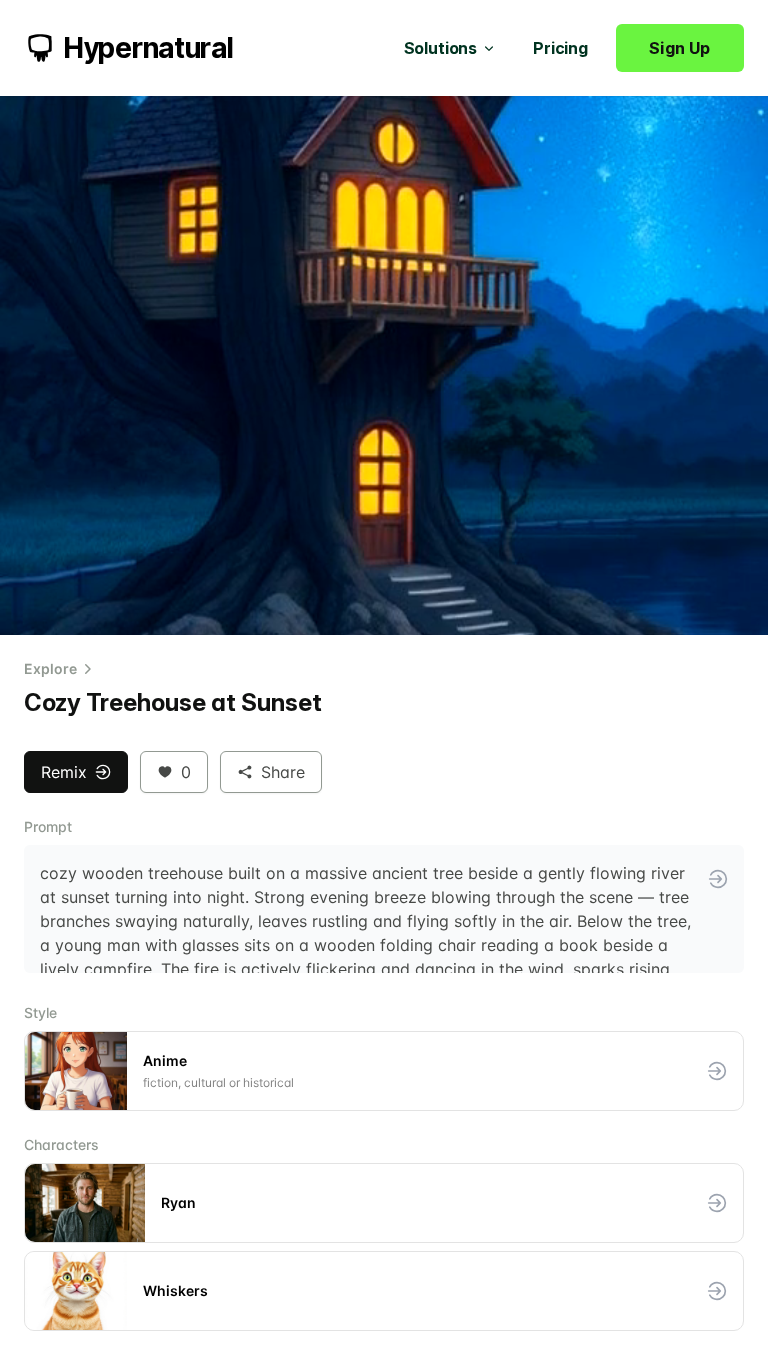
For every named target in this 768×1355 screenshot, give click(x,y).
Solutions (441, 48)
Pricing (560, 48)
